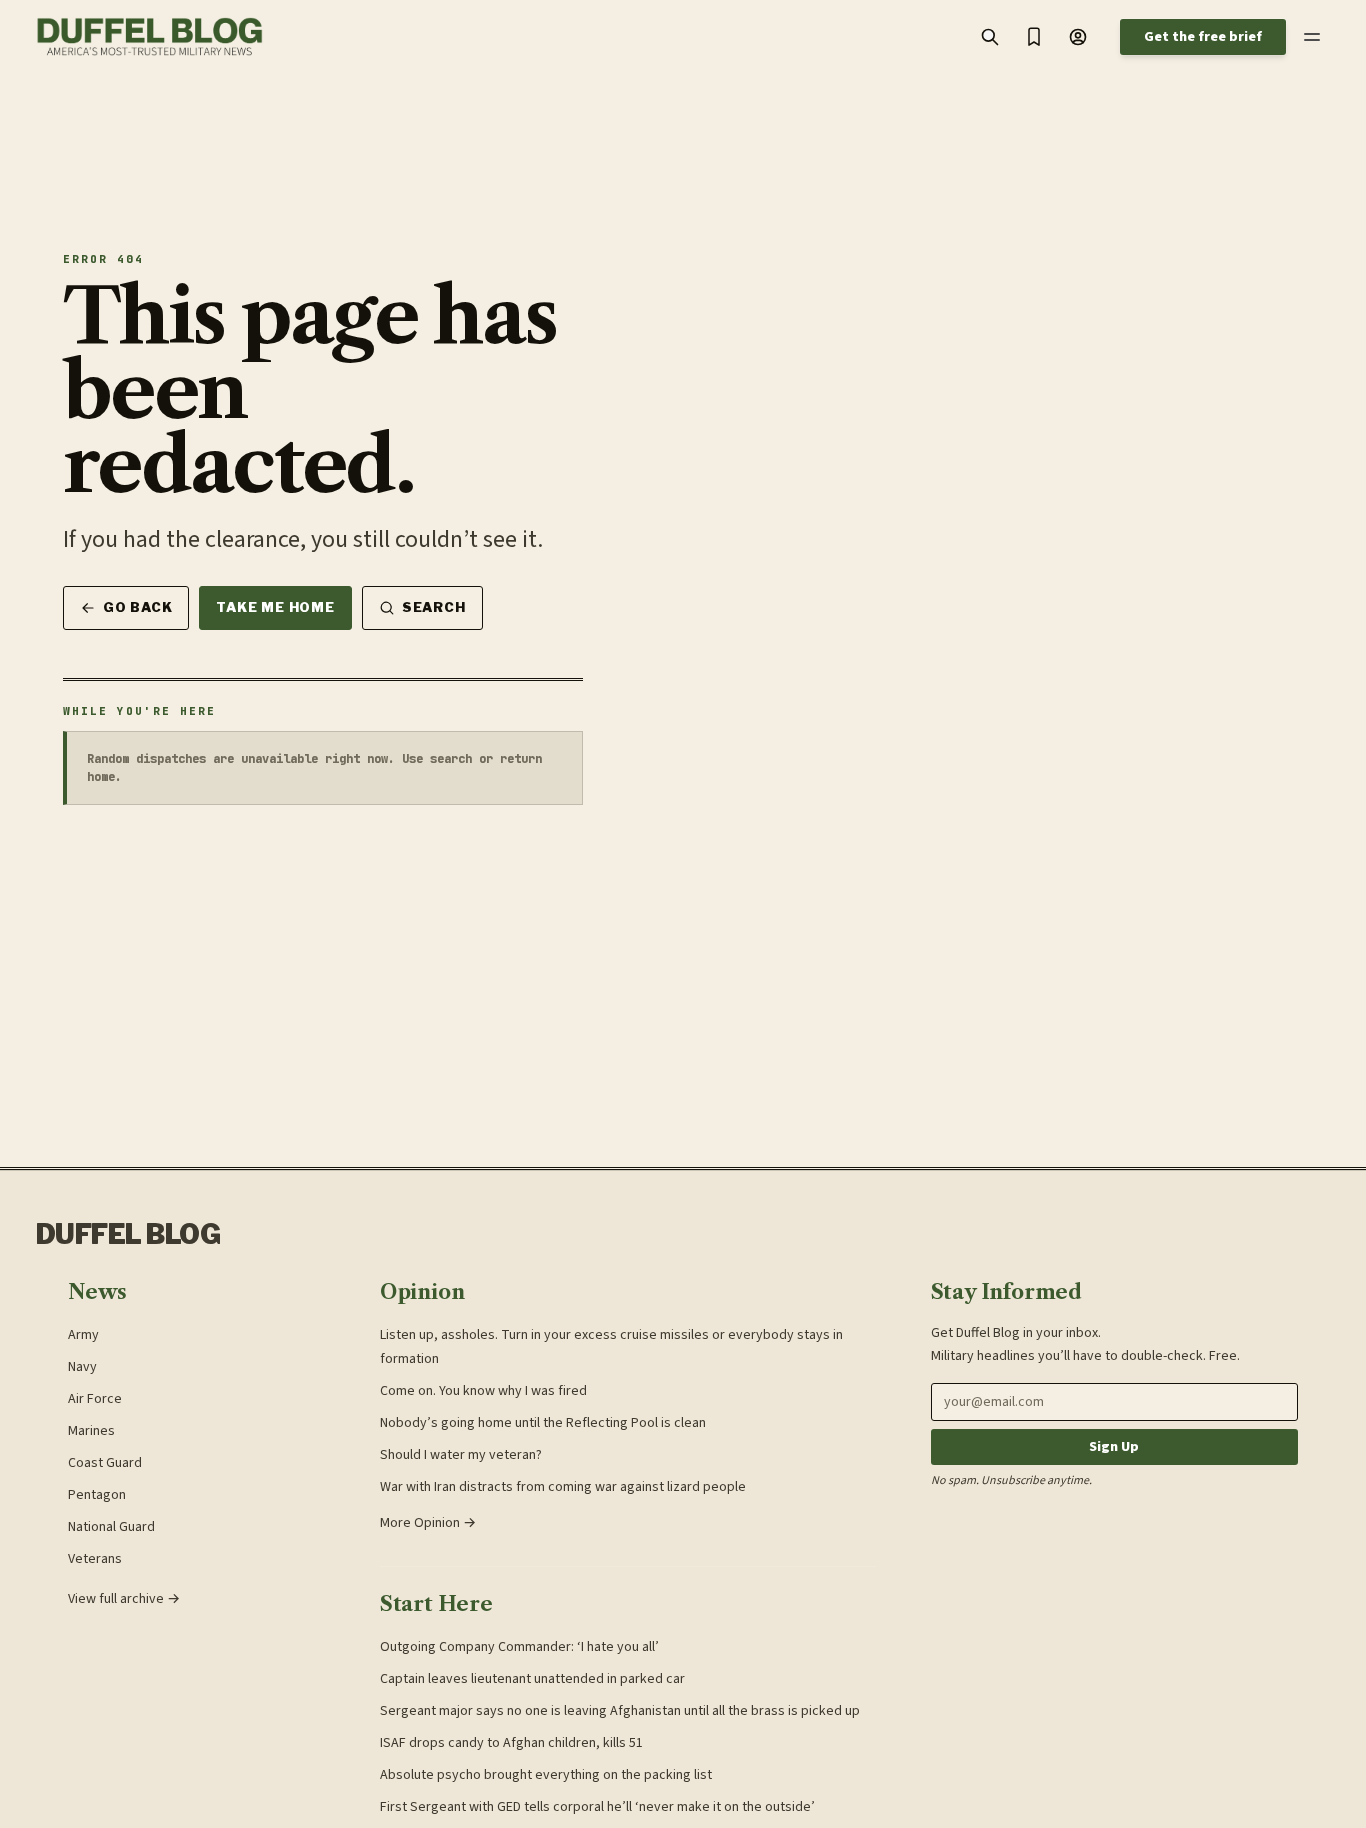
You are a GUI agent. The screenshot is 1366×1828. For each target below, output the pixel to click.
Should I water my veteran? (461, 1455)
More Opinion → (428, 1523)
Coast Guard (105, 1463)
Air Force (95, 1399)
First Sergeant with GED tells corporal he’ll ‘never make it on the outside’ (597, 1807)
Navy (82, 1367)
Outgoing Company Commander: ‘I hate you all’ (519, 1647)
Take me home (275, 607)
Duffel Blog (128, 1234)
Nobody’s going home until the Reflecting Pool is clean (543, 1423)
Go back (137, 607)
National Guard (111, 1527)
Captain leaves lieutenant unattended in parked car (532, 1679)
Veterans (95, 1559)
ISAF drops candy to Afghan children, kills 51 (511, 1743)
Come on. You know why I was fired (483, 1391)
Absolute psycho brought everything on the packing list (546, 1775)
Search (434, 607)
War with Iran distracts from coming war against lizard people (563, 1487)
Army (83, 1335)
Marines (91, 1431)
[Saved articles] (1034, 37)
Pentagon (97, 1495)
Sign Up (1114, 1447)
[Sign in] (1078, 37)
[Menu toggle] (1312, 37)
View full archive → (124, 1599)
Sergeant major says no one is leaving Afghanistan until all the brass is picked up (620, 1711)
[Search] (990, 37)
